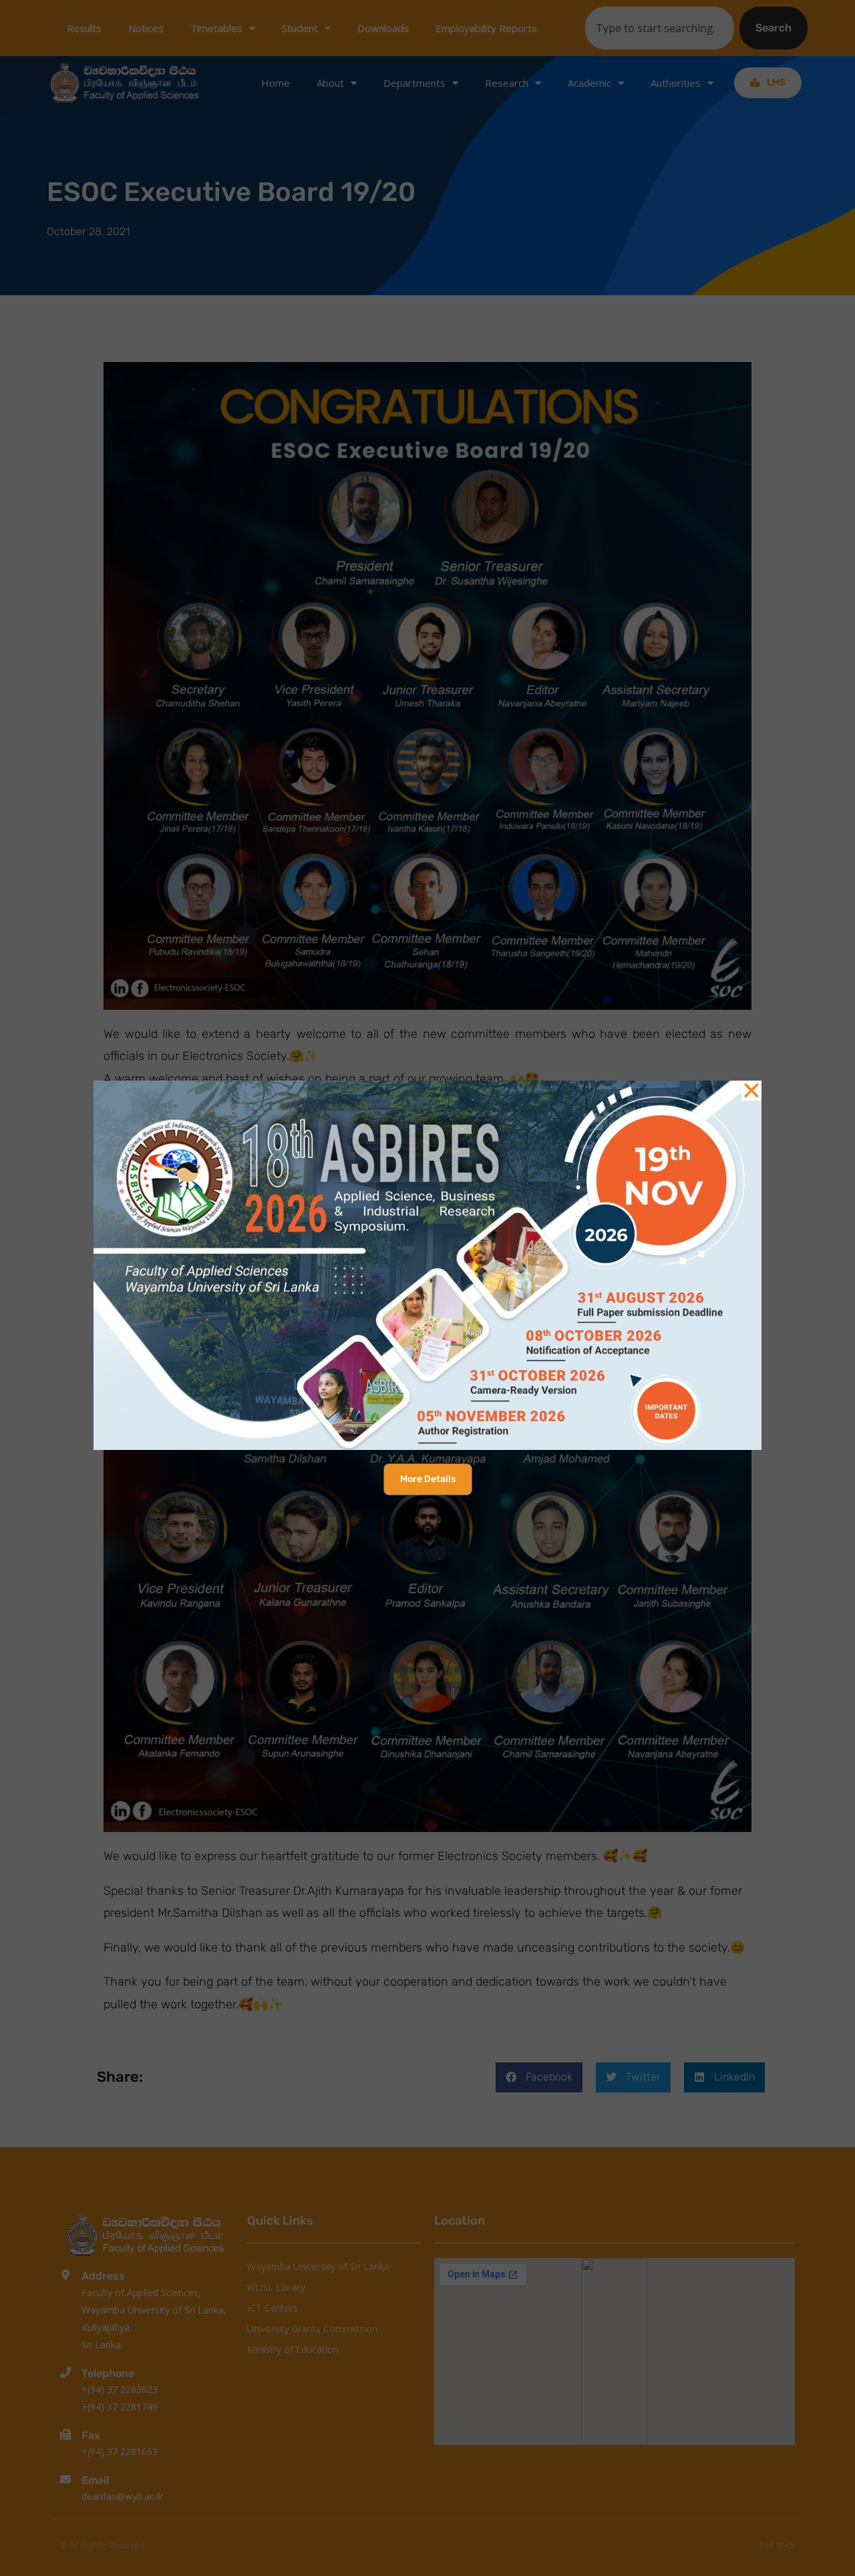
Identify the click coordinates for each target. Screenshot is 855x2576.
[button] (751, 1091)
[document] (427, 1288)
